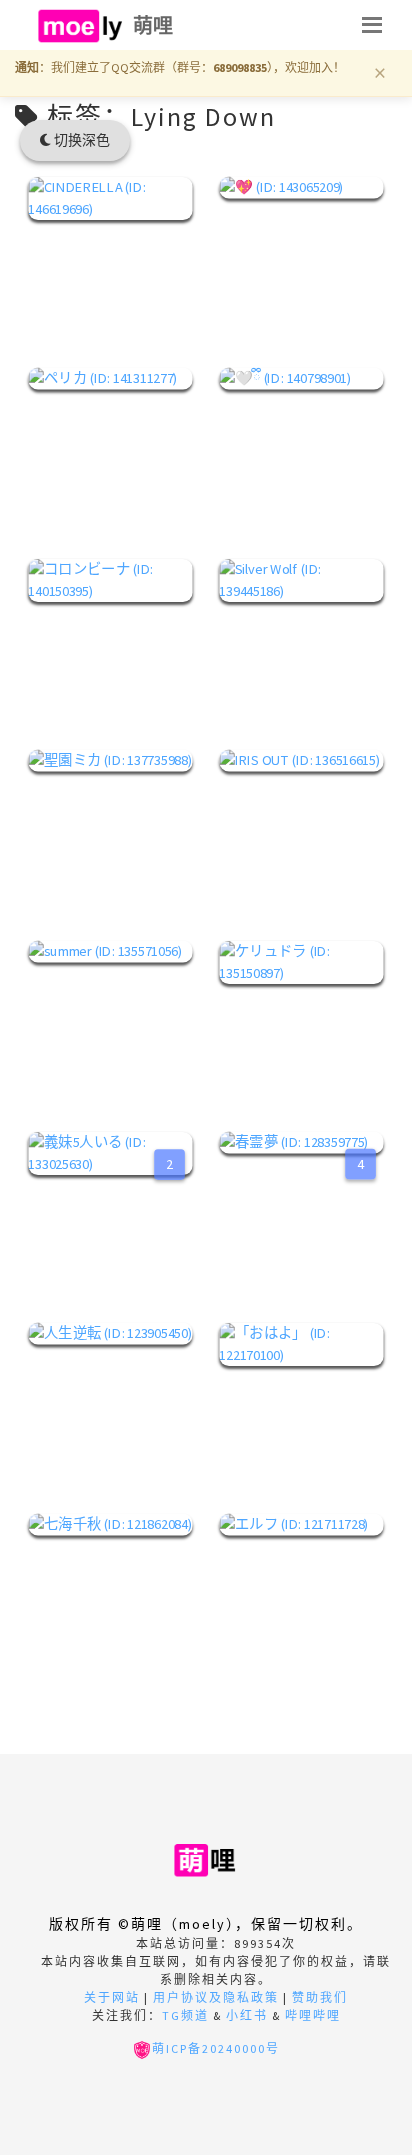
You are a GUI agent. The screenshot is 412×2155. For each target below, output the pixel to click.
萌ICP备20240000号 (216, 2048)
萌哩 (153, 25)
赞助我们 (320, 1997)
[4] (301, 1142)
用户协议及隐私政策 (216, 1997)
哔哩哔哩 (313, 2015)
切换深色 (80, 140)
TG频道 (185, 2015)
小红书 (247, 2015)
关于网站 (112, 1997)
